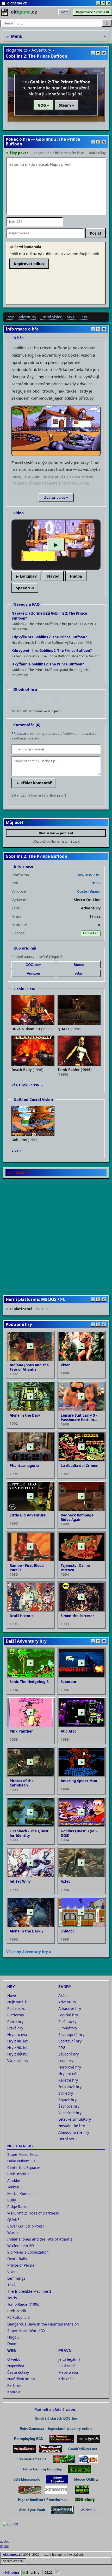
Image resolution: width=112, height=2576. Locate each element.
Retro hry (15, 2021)
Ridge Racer (18, 2207)
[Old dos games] (51, 2449)
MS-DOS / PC (77, 317)
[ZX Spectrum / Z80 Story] (85, 2500)
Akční (63, 1995)
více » (17, 1150)
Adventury (41, 50)
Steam (79, 965)
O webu (14, 2359)
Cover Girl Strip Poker (26, 2226)
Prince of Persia (21, 2265)
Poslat (96, 233)
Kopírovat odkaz (29, 264)
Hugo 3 (13, 2337)
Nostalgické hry (72, 2126)
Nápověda (16, 2366)
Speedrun (25, 588)
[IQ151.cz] (88, 2459)
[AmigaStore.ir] (24, 2449)
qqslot (4, 2542)
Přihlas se (19, 734)
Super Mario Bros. (23, 2154)
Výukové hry (18, 2061)
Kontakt (14, 2392)
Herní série (68, 2139)
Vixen (12, 2272)
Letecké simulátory (75, 2119)
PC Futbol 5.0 (18, 2317)
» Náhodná (11, 2572)
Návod (53, 576)
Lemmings (16, 2278)
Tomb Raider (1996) (24, 2304)
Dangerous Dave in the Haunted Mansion (43, 2324)
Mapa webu (68, 2372)
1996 (10, 317)
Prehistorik (17, 2311)
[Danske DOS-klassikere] (62, 2439)
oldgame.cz (17, 50)
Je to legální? (69, 2359)
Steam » (67, 105)
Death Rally (17, 2259)
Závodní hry (69, 2054)
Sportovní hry (70, 2041)
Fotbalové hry (70, 2087)
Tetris (12, 2298)
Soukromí (67, 2366)
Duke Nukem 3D (21, 2161)
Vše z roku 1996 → (28, 1085)
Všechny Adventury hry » (29, 1952)
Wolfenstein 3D (21, 2246)
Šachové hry (69, 2106)
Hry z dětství (18, 2054)
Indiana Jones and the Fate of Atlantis (40, 2239)
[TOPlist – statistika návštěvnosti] (14, 2530)
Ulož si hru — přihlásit (56, 833)
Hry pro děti (69, 2074)
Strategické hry (71, 2035)
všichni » (88, 2510)
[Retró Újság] (30, 2490)
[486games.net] (80, 2469)
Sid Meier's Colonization (28, 2252)
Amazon (33, 973)
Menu (56, 36)
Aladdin (14, 2180)
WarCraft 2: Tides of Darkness (33, 2213)
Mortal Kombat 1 (22, 2193)
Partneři (14, 2385)
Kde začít (66, 2379)
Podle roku (16, 2008)
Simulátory (68, 2028)
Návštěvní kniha (21, 2379)
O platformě (32, 1309)
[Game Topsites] (57, 2479)
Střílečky (66, 2093)
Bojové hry (67, 2100)
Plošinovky (67, 2021)
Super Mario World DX (26, 2331)
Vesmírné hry (70, 2113)
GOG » (43, 105)
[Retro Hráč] (89, 2439)
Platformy (16, 2015)
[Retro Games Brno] (82, 2490)
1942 (11, 2285)
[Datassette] (56, 2490)
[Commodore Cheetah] (64, 2459)
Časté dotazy (18, 2372)
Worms (13, 2233)
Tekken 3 (15, 2187)
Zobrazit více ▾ (56, 497)
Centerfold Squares (24, 2167)
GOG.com (33, 965)
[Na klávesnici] (63, 2510)
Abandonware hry (74, 2132)
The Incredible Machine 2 (29, 2291)
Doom (12, 2344)
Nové (12, 1995)
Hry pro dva (17, 2035)
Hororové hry (70, 2067)
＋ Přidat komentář (34, 783)
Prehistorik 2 (18, 2174)
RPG (62, 2048)
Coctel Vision (51, 317)
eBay (79, 973)
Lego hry (66, 2061)
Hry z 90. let (17, 2048)
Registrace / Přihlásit (93, 12)
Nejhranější (17, 2002)
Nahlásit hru (21, 1173)
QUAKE (13, 2220)
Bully (12, 2200)
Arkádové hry (70, 2008)
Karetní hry (68, 2080)
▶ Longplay (26, 576)
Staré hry (15, 2028)
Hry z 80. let (17, 2041)
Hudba (76, 576)
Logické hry (68, 2015)
